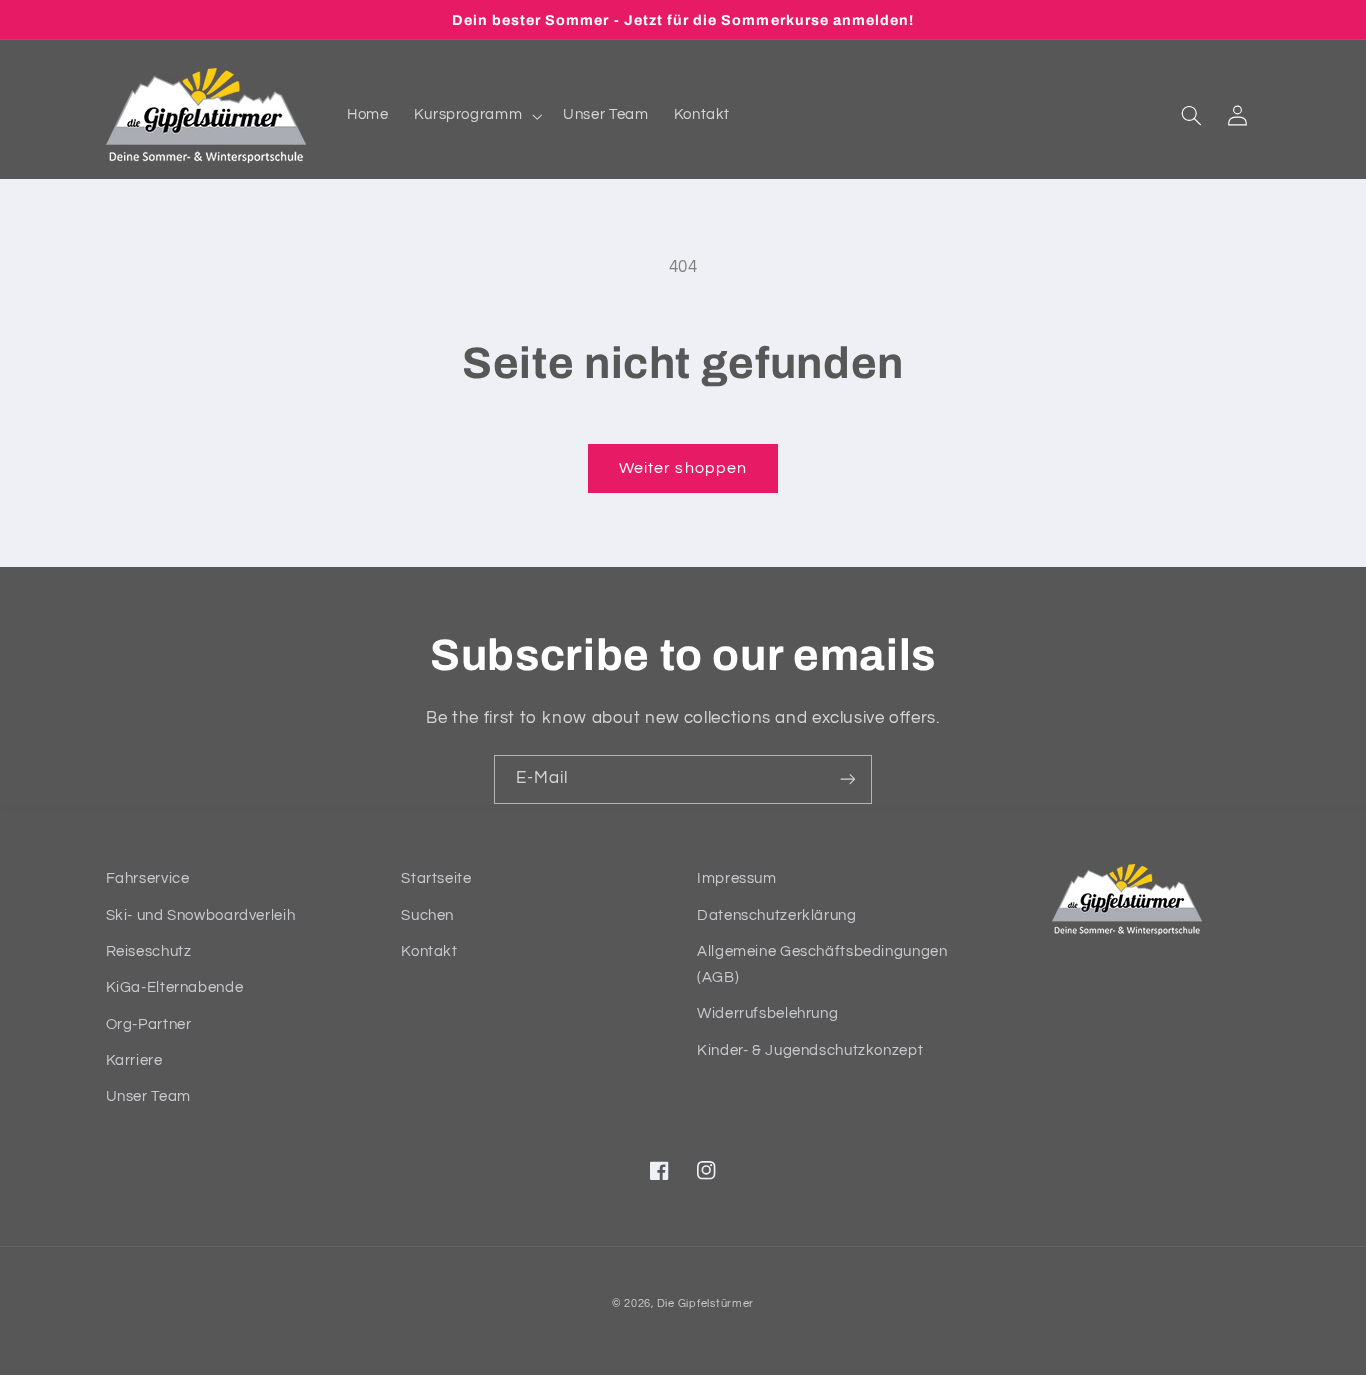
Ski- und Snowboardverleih (201, 915)
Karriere (134, 1060)
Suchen (427, 915)
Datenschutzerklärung (777, 915)
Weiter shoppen (683, 468)
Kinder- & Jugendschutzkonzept (810, 1050)
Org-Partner (149, 1024)
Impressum (737, 878)
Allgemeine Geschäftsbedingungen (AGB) (822, 964)
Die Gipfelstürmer (706, 1303)
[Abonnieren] (848, 779)
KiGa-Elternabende (175, 987)
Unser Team (148, 1096)
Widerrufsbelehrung (767, 1013)
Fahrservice (148, 878)
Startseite (436, 878)
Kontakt (429, 951)
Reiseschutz (149, 951)
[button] (476, 116)
